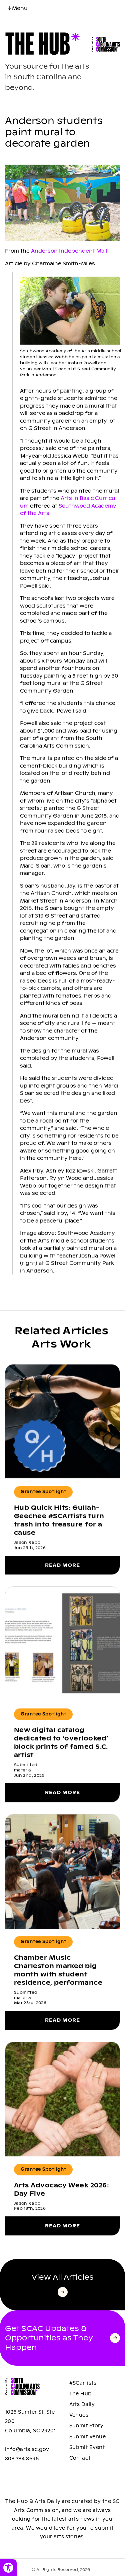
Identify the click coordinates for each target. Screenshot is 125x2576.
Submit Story (86, 2426)
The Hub (80, 2394)
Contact (80, 2458)
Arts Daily (82, 2404)
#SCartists (83, 2383)
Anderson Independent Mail (69, 251)
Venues (79, 2415)
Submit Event (87, 2447)
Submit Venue (88, 2437)
